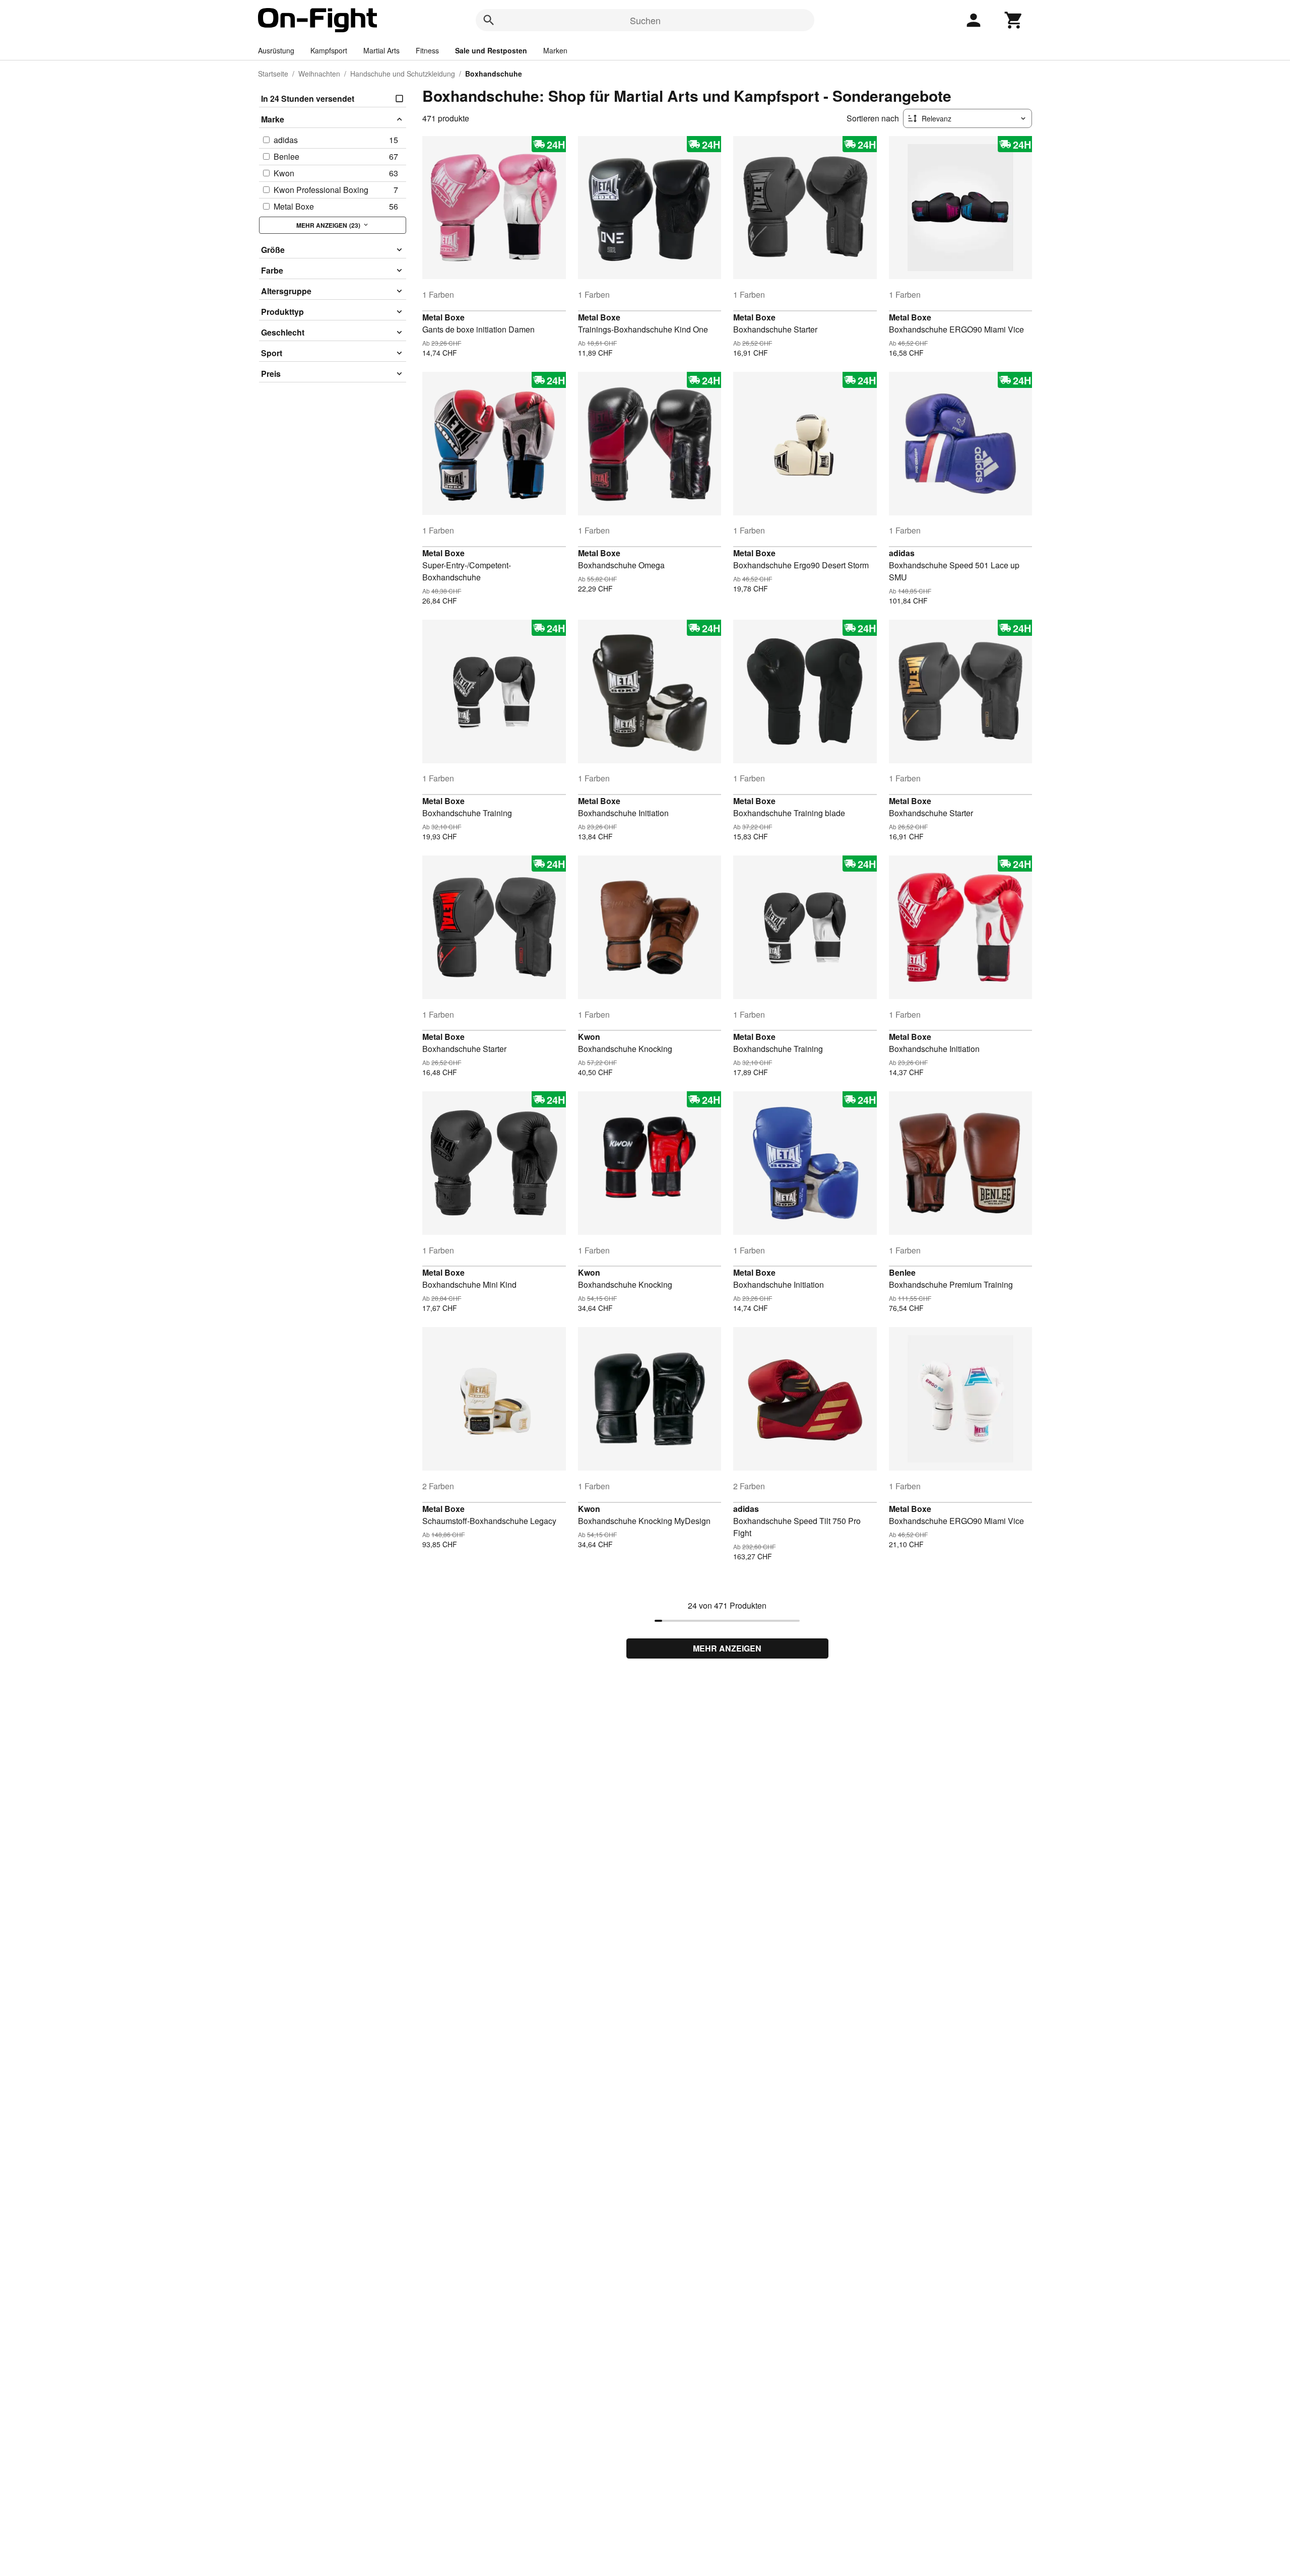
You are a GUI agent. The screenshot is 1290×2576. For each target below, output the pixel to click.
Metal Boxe (443, 317)
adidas (902, 553)
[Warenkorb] (1014, 20)
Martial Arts (381, 50)
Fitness (427, 50)
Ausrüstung (276, 50)
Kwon (589, 1037)
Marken (555, 50)
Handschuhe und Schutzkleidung (403, 74)
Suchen (645, 20)
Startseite (273, 74)
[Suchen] (489, 20)
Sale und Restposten (491, 50)
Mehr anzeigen (727, 1648)
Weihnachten (319, 74)
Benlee (902, 1272)
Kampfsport (329, 50)
